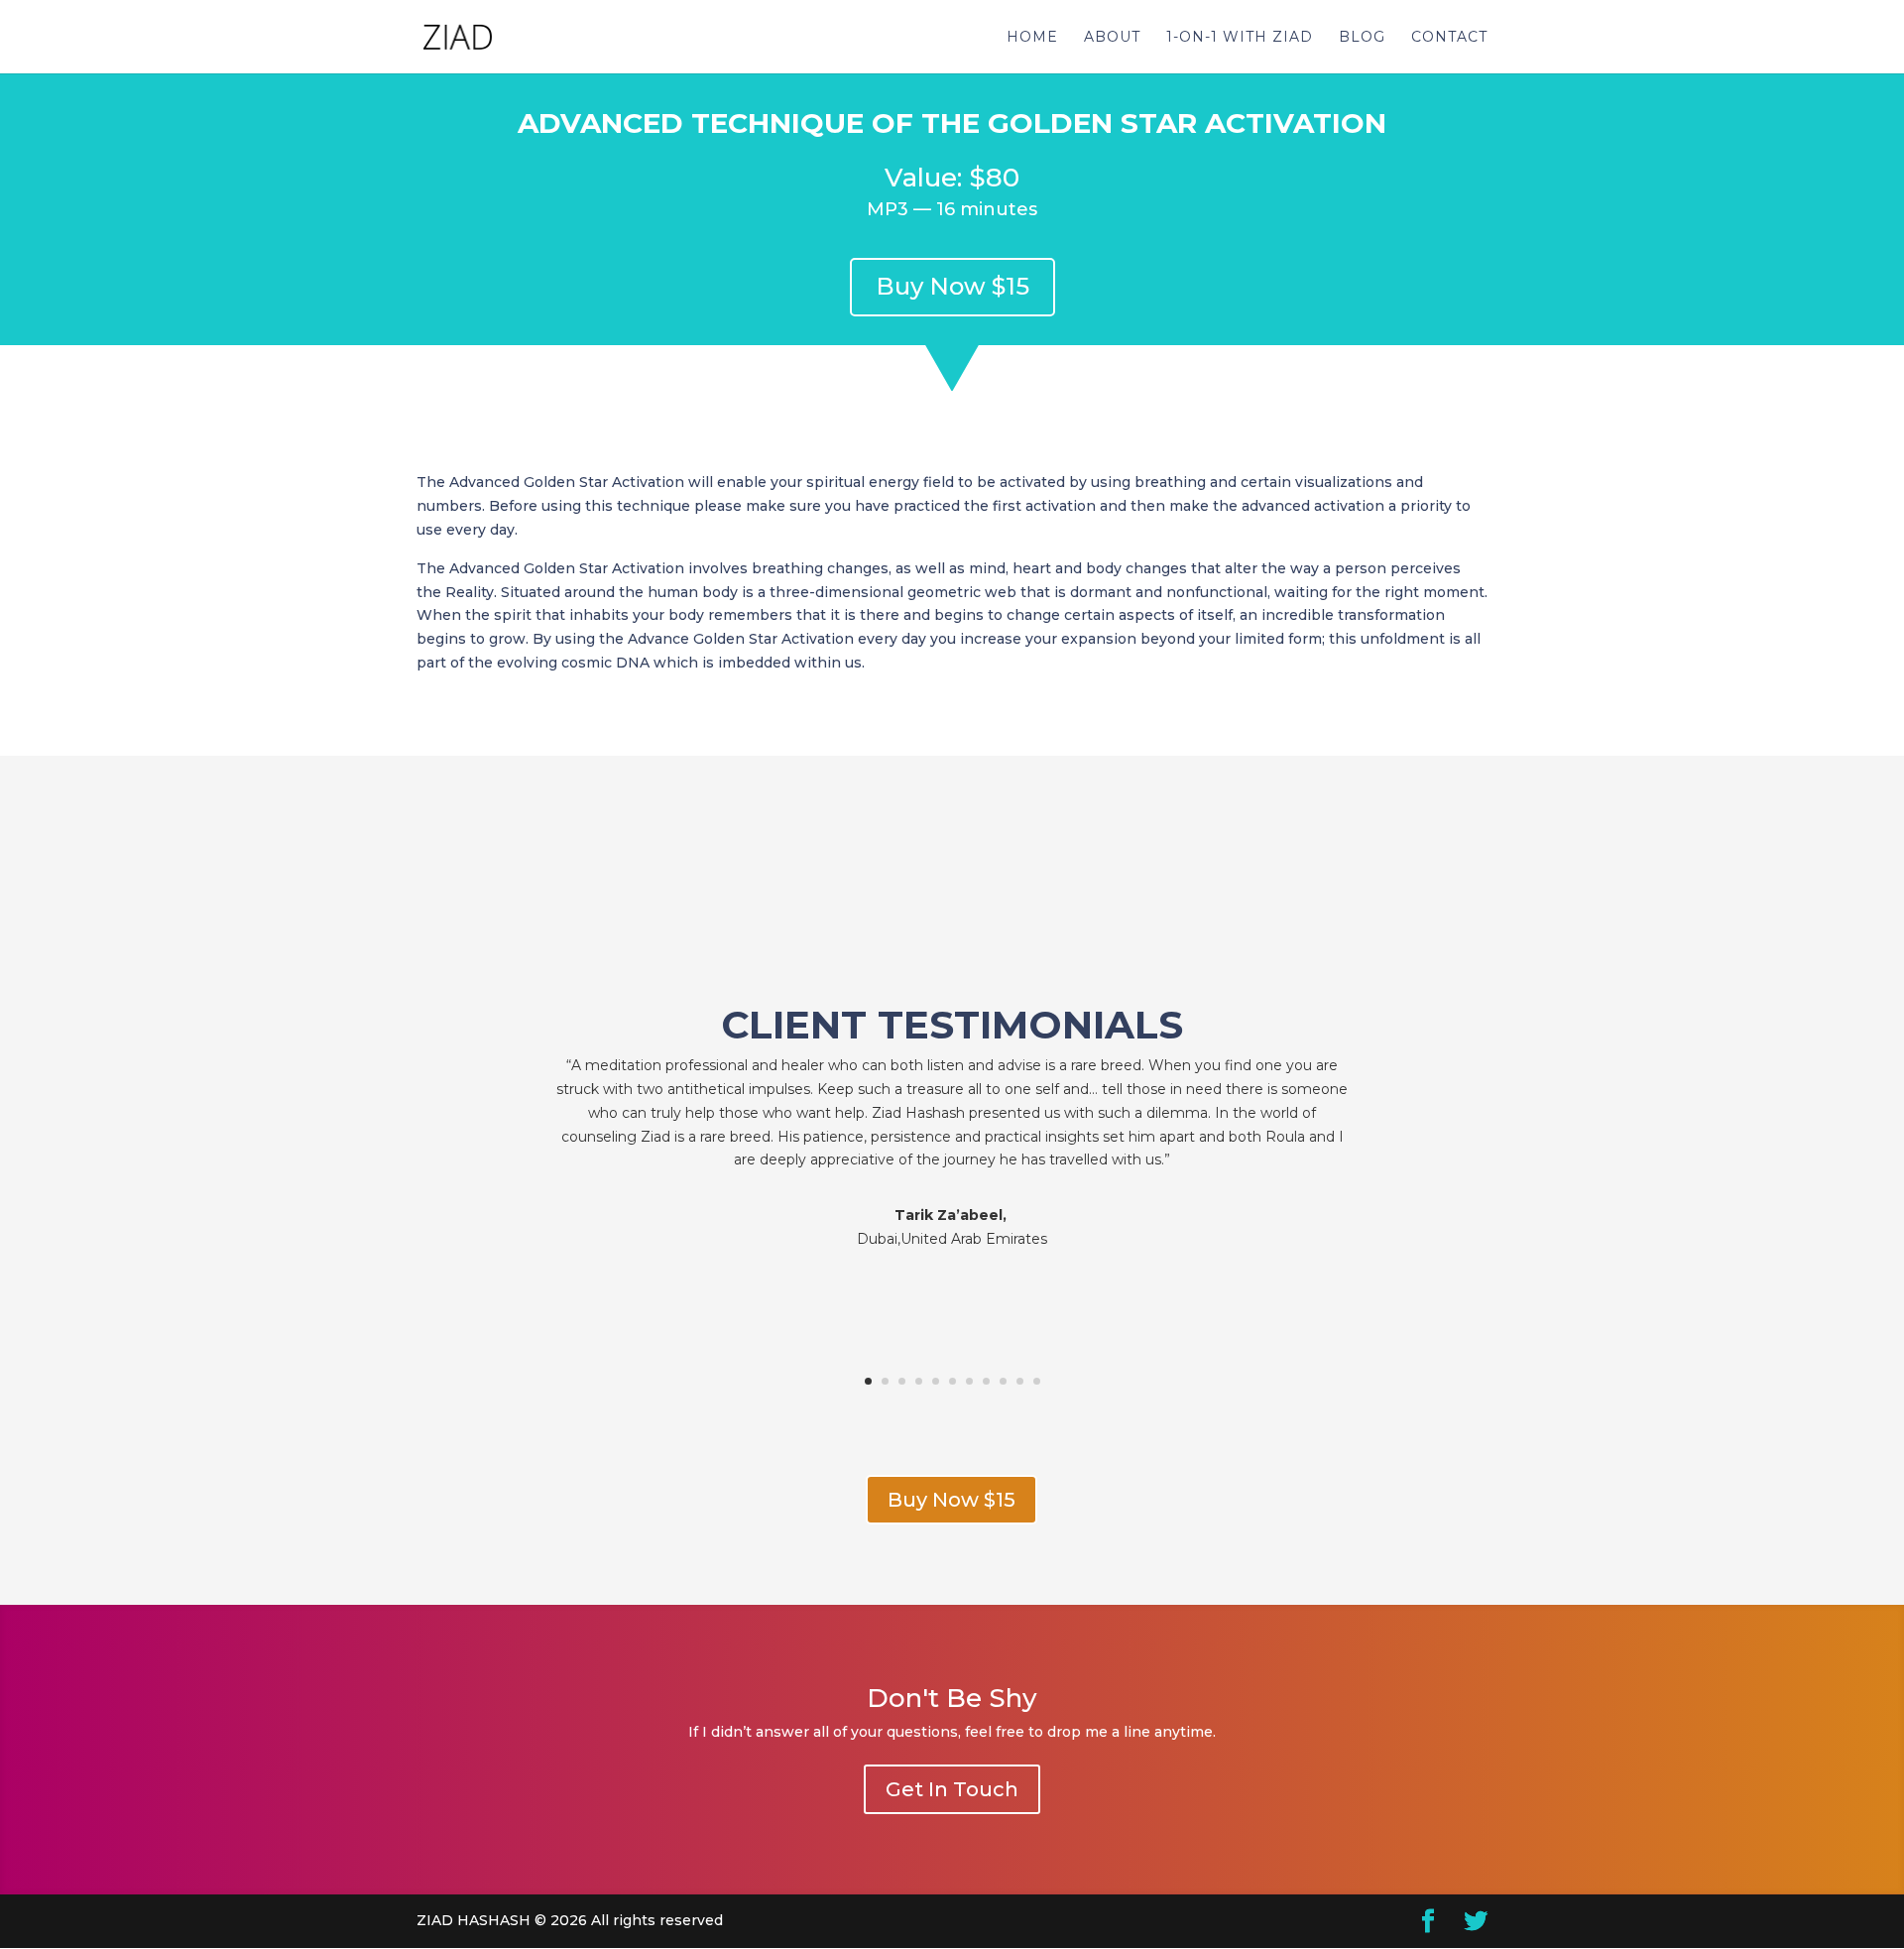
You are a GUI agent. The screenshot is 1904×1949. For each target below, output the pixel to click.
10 (1020, 1381)
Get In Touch (952, 1789)
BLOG (1362, 38)
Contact (1449, 38)
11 (1037, 1381)
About (1112, 38)
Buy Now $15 (952, 286)
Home (1032, 38)
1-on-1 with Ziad (1240, 38)
